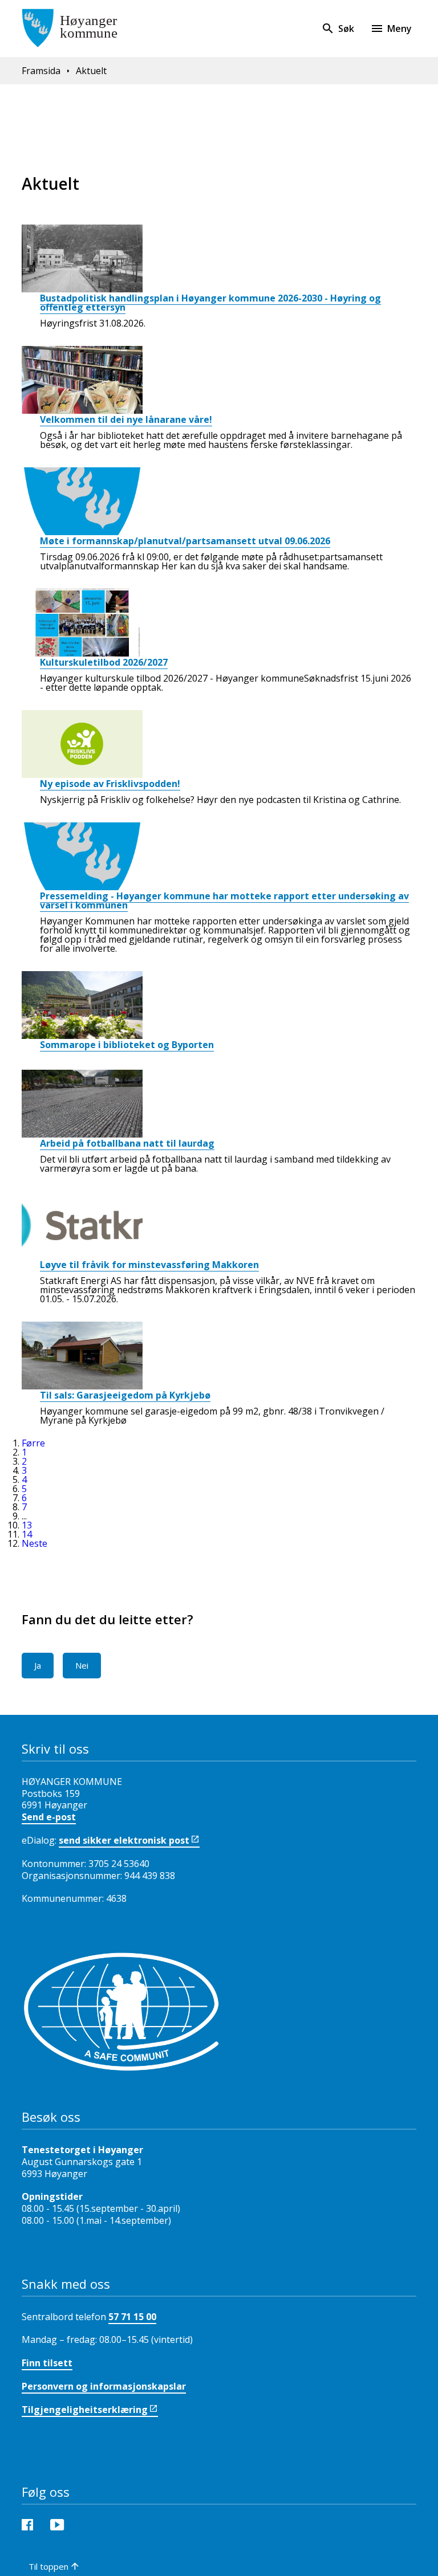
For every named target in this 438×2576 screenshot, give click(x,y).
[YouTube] (60, 2524)
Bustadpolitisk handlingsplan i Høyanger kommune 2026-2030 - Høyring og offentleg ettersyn (210, 303)
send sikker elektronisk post (124, 1840)
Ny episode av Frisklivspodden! (110, 784)
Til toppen (48, 2566)
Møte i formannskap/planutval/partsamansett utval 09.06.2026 (185, 541)
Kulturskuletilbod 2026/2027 (104, 662)
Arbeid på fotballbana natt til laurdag (127, 1143)
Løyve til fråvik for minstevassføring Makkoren (149, 1265)
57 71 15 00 (132, 2317)
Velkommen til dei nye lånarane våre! (126, 419)
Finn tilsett (47, 2363)
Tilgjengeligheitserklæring (85, 2410)
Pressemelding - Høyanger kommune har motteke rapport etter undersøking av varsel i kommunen (224, 900)
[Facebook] (30, 2524)
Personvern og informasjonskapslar (104, 2386)
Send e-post (49, 1817)
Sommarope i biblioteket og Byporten (127, 1045)
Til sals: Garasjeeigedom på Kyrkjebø (125, 1395)
